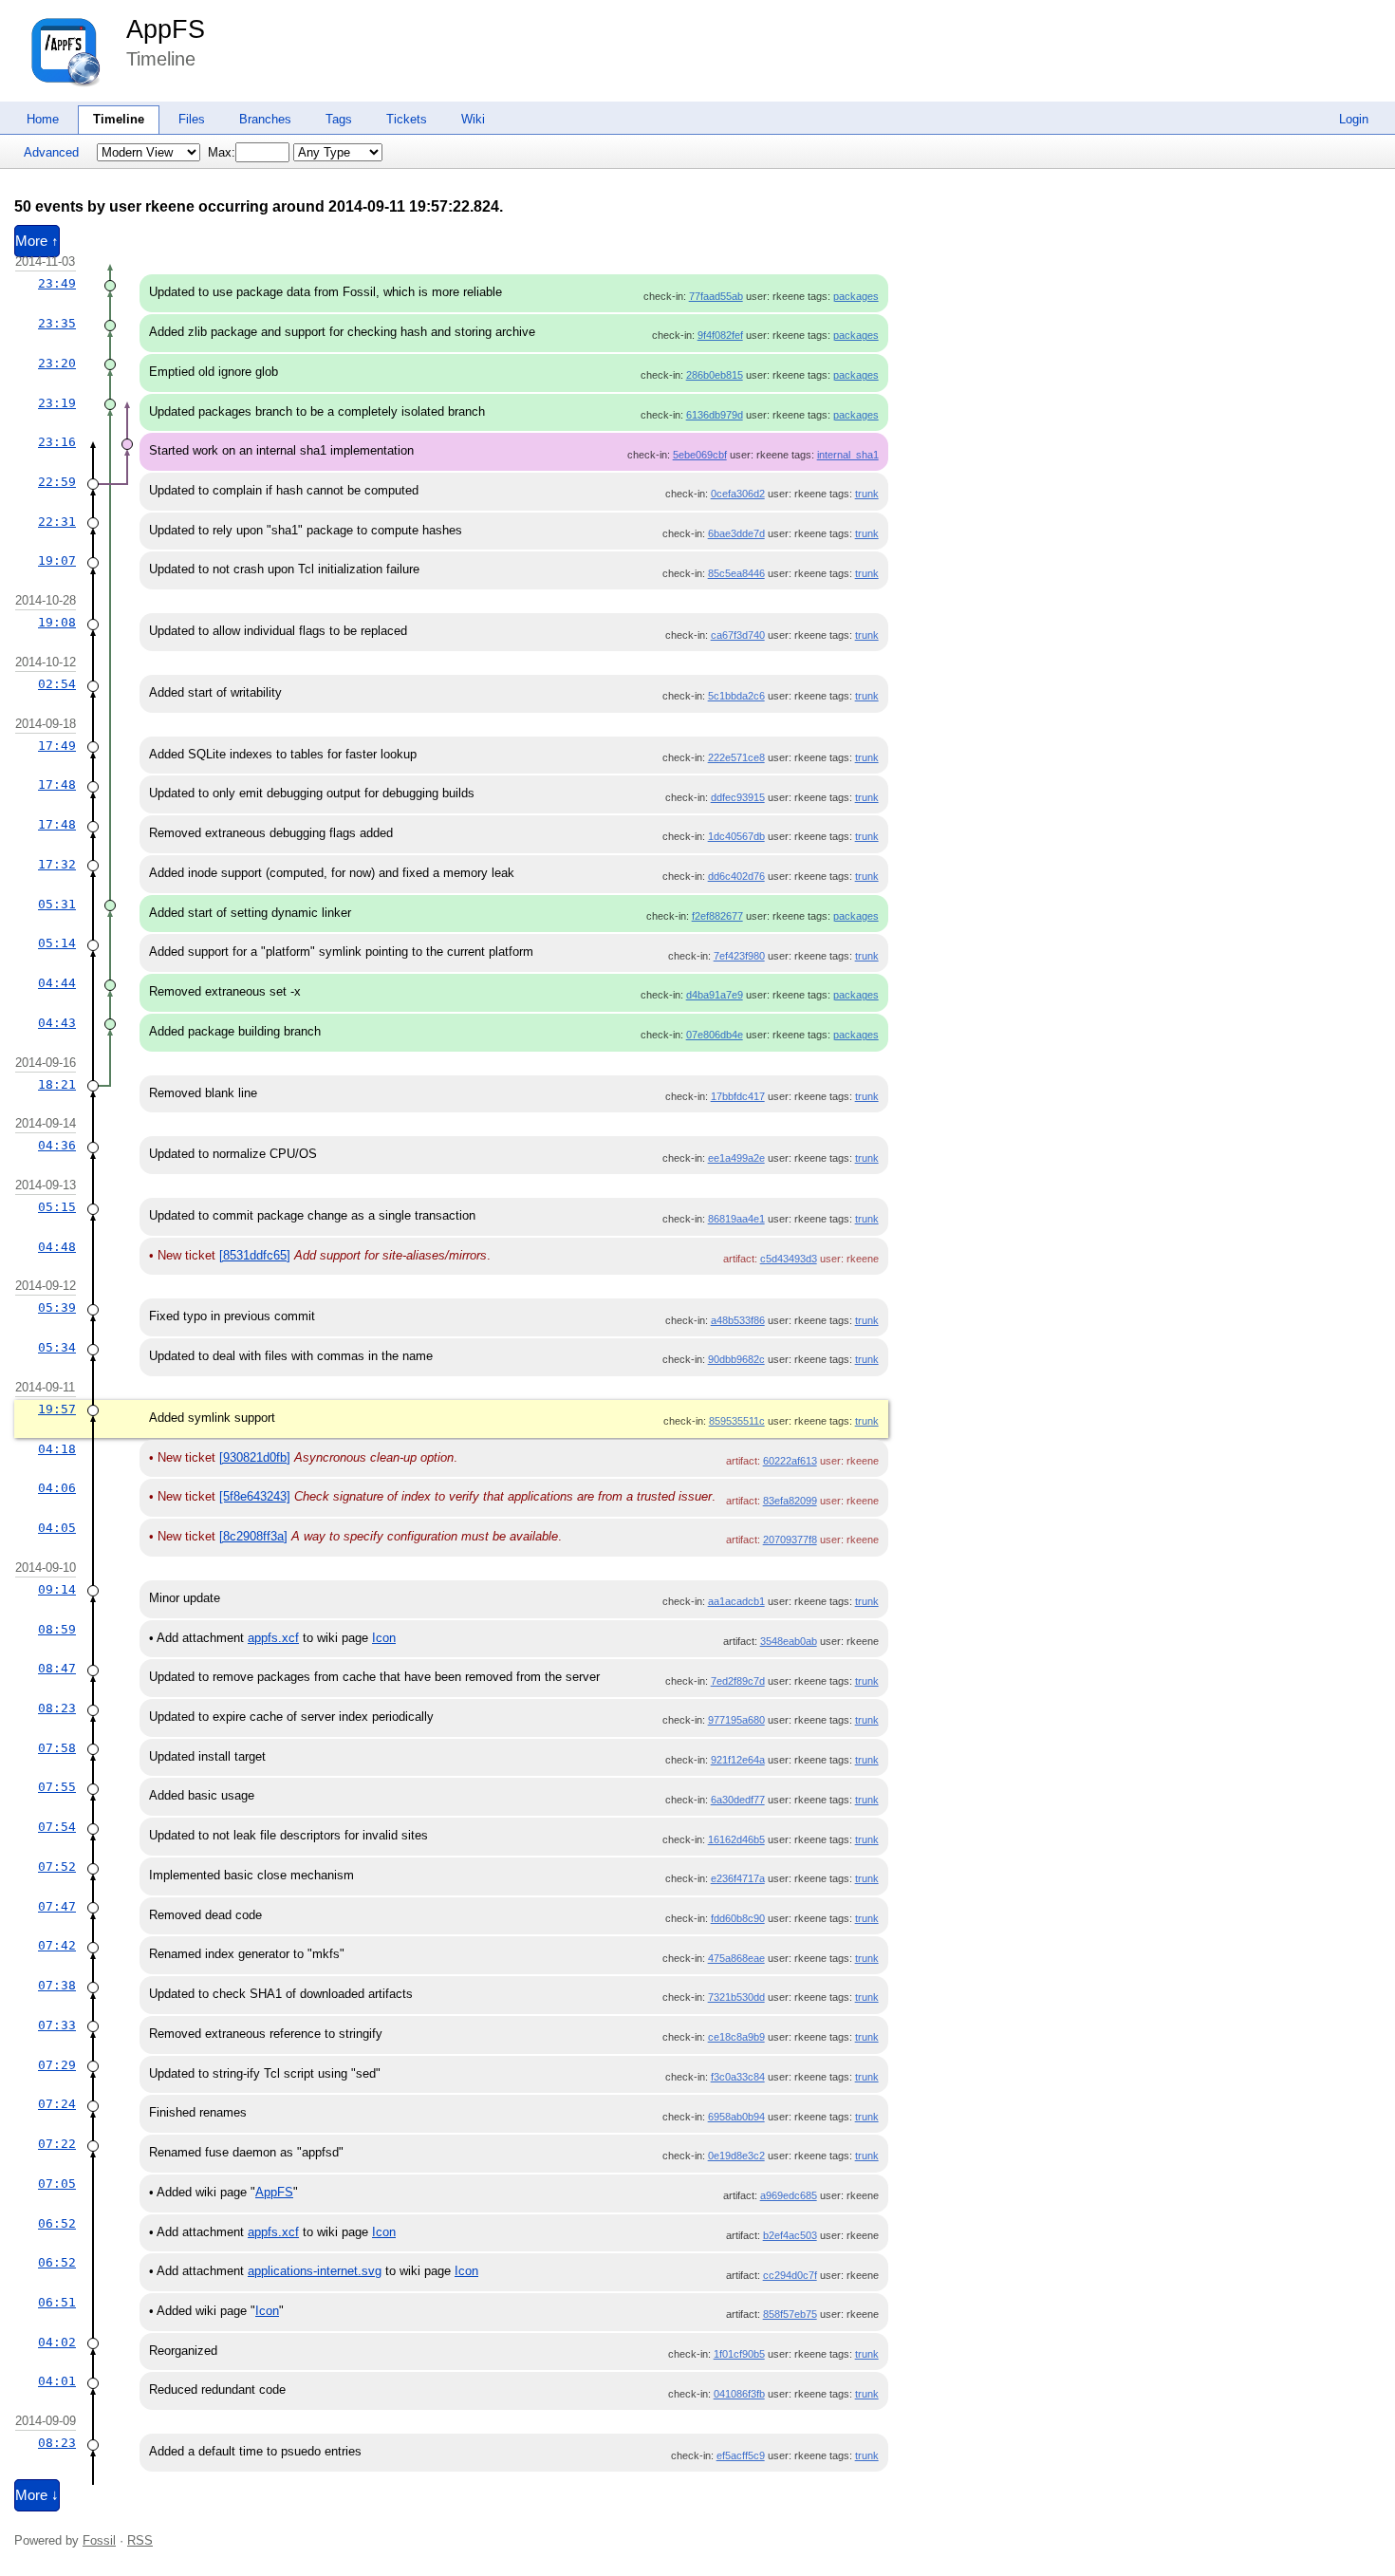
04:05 (57, 1528)
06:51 (57, 2302)
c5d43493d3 (789, 1259)
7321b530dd (736, 1997)
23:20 (57, 363)
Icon (384, 1638)
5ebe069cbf (700, 455)
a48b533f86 (738, 1320)
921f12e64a (738, 1760)
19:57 (57, 1409)
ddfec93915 (738, 797)
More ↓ (37, 2495)
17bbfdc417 (738, 1096)
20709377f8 (790, 1540)
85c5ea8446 (736, 573)
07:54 (57, 1827)
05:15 (57, 1207)
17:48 (57, 784)
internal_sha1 (848, 455)
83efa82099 (790, 1501)
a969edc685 (789, 2195)
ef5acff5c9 (741, 2455)
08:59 (57, 1629)
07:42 (57, 1945)
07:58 (57, 1748)
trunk (867, 494)
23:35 (57, 323)
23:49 (57, 283)
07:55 (57, 1787)
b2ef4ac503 (790, 2235)
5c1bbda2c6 (736, 696)
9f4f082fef (720, 335)
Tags (339, 119)
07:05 (57, 2184)
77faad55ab (716, 296)
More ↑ (37, 241)
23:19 (57, 403)
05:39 (57, 1307)
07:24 (57, 2104)
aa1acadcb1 (736, 1601)
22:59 (57, 482)
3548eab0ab (789, 1641)
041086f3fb (739, 2394)
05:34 (57, 1347)
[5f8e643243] (255, 1496)
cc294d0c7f (790, 2275)
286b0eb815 (715, 375)
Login (1354, 119)
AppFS (166, 29)
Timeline (119, 119)
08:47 (57, 1668)
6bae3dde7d (736, 533)
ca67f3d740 (738, 635)
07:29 (57, 2065)
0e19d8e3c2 (736, 2156)
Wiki (473, 119)
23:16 (57, 442)
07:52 (57, 1867)
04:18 (57, 1449)
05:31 (57, 904)
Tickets (407, 119)
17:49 (57, 746)
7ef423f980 (739, 956)
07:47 (57, 1906)
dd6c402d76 (736, 876)
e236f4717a (738, 1878)
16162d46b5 (736, 1839)
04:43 (57, 1023)
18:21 (57, 1084)
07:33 (57, 2025)
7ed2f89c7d (738, 1681)
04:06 (57, 1488)
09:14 (57, 1589)
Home (43, 119)
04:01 (57, 2381)
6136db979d (715, 415)
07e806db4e (715, 1035)
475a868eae (736, 1958)
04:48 (57, 1247)
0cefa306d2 (738, 494)
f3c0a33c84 (738, 2077)
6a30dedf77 (738, 1800)
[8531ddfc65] (255, 1255)
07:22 (57, 2144)
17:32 (57, 864)
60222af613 (790, 1461)
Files (192, 119)
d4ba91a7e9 (715, 995)
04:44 (57, 983)
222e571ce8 (736, 757)
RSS (140, 2540)
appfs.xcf (273, 1638)
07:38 (57, 1985)
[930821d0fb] (255, 1457)
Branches (265, 119)
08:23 (57, 1708)
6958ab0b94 (736, 2117)
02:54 (57, 684)
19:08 (57, 622)
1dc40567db (736, 836)
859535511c (737, 1421)
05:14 (57, 943)
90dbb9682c (736, 1359)
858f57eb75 (790, 2314)
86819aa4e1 (736, 1219)
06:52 (57, 2223)
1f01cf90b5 (739, 2354)
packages (856, 296)
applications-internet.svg (315, 2271)
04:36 (57, 1145)
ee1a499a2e (736, 1158)
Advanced (51, 152)
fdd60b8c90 (738, 1918)
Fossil (99, 2540)
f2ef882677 (717, 916)
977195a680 (736, 1720)
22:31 (57, 522)
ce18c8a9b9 (736, 2037)
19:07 (57, 560)
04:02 (57, 2342)
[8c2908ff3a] (253, 1536)
